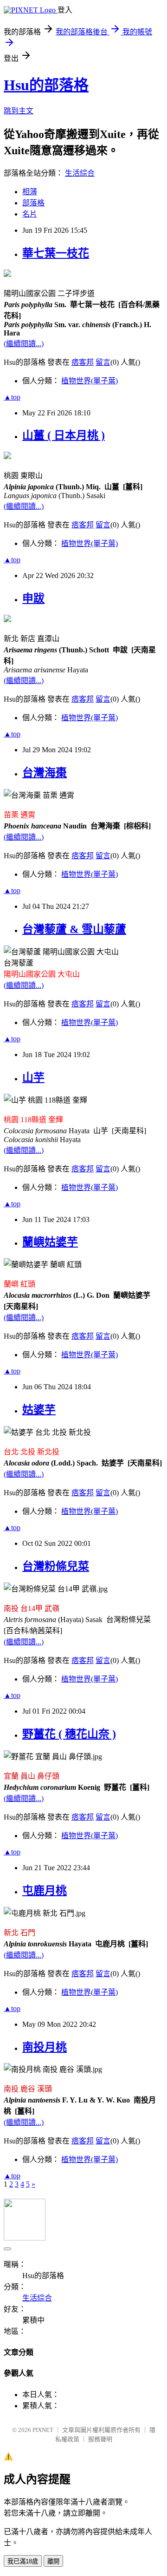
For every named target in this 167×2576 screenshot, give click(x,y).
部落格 (33, 203)
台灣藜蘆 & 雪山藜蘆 (74, 929)
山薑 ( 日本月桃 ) (64, 435)
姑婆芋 (39, 1410)
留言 (103, 362)
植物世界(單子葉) (90, 381)
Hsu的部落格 (46, 85)
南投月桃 (45, 2047)
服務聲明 (100, 2439)
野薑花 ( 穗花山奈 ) (69, 1734)
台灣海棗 (45, 773)
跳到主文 (19, 111)
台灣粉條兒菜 (56, 1566)
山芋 (33, 1078)
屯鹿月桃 (45, 1891)
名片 (30, 214)
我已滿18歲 (23, 2561)
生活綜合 (80, 173)
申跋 (33, 598)
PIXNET (43, 2430)
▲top (12, 397)
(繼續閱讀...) (24, 344)
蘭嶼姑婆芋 (50, 1242)
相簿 (30, 192)
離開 (53, 2561)
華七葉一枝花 (56, 253)
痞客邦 (83, 362)
